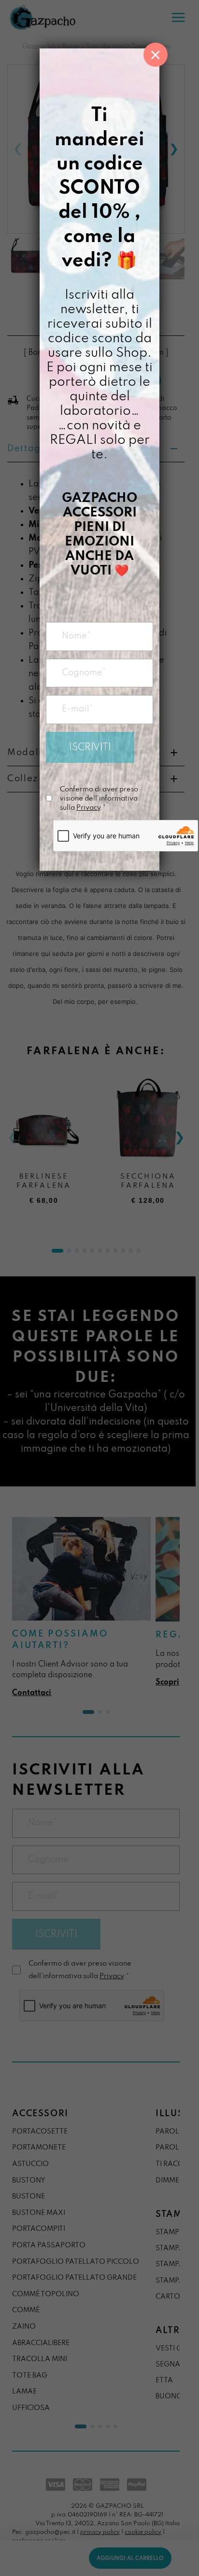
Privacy (88, 808)
